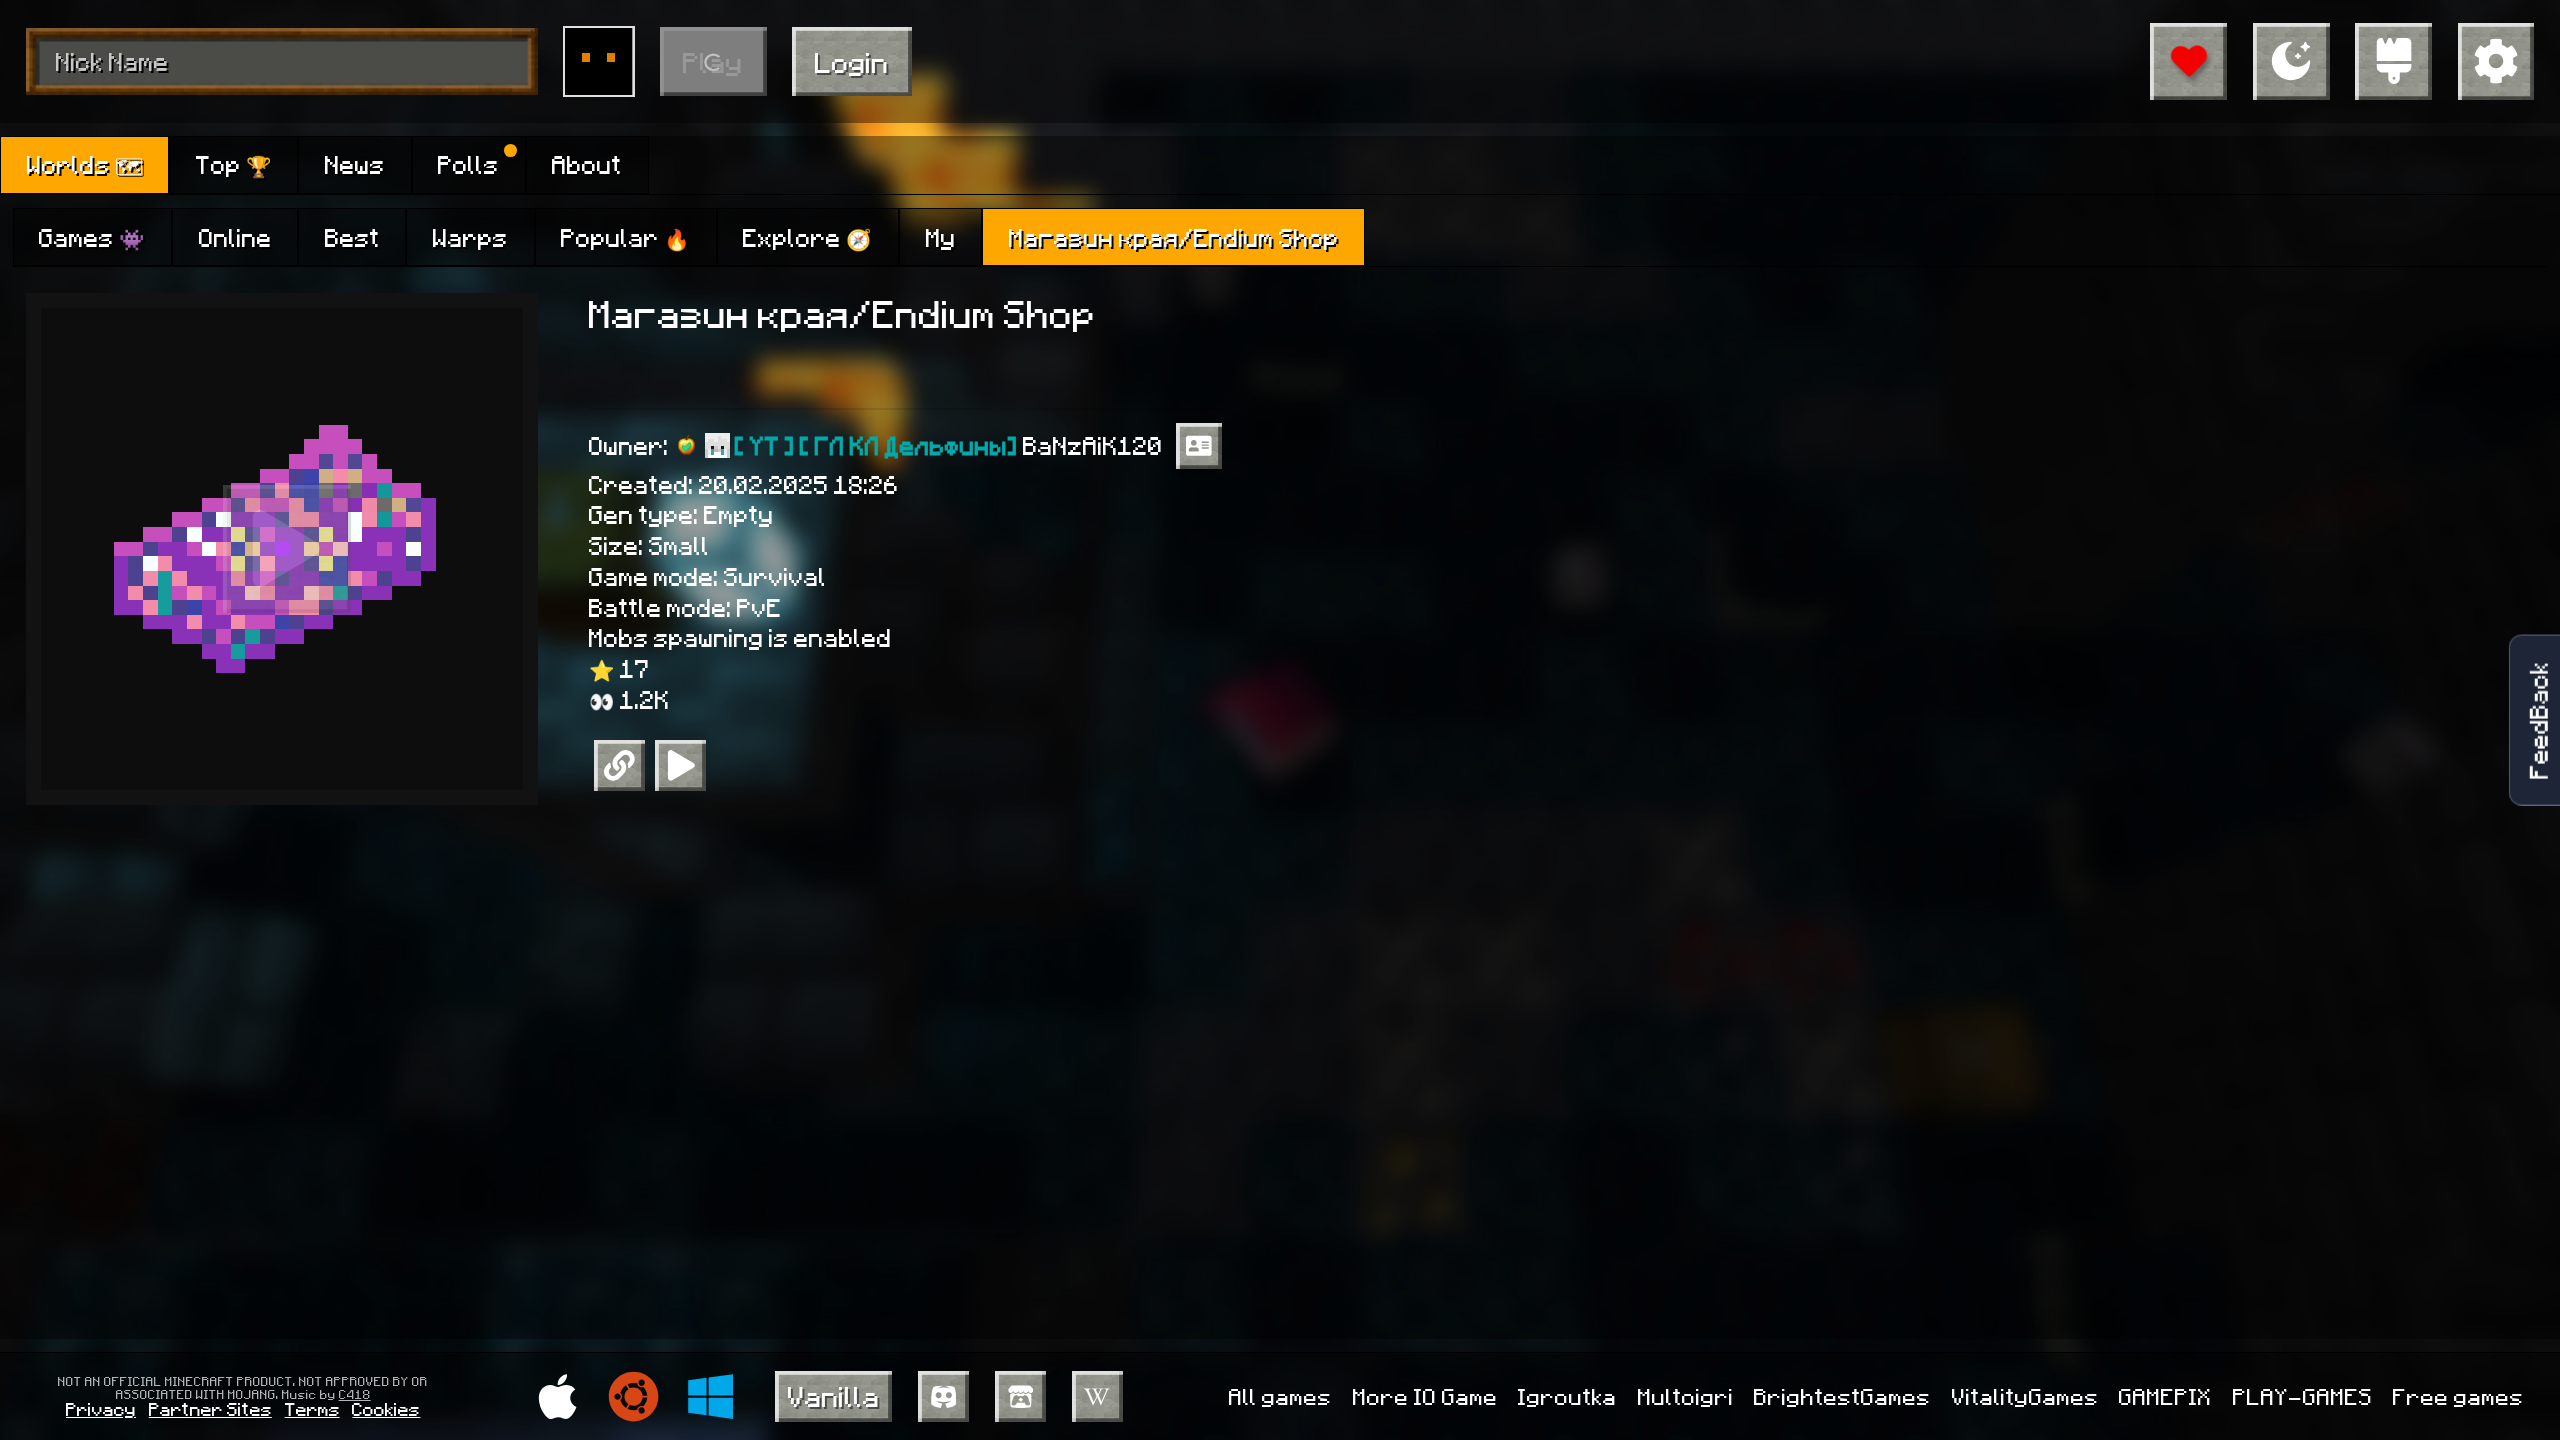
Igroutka (1567, 1396)
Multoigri (1686, 1396)
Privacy (101, 1408)
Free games (2458, 1396)
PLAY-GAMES (2303, 1396)
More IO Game (1425, 1396)
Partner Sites (210, 1408)
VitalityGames (2025, 1396)
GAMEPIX (2165, 1396)
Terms (312, 1408)
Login (852, 61)
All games (1280, 1396)
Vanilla (834, 1395)
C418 (355, 1394)
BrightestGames (1842, 1396)
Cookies (386, 1408)
